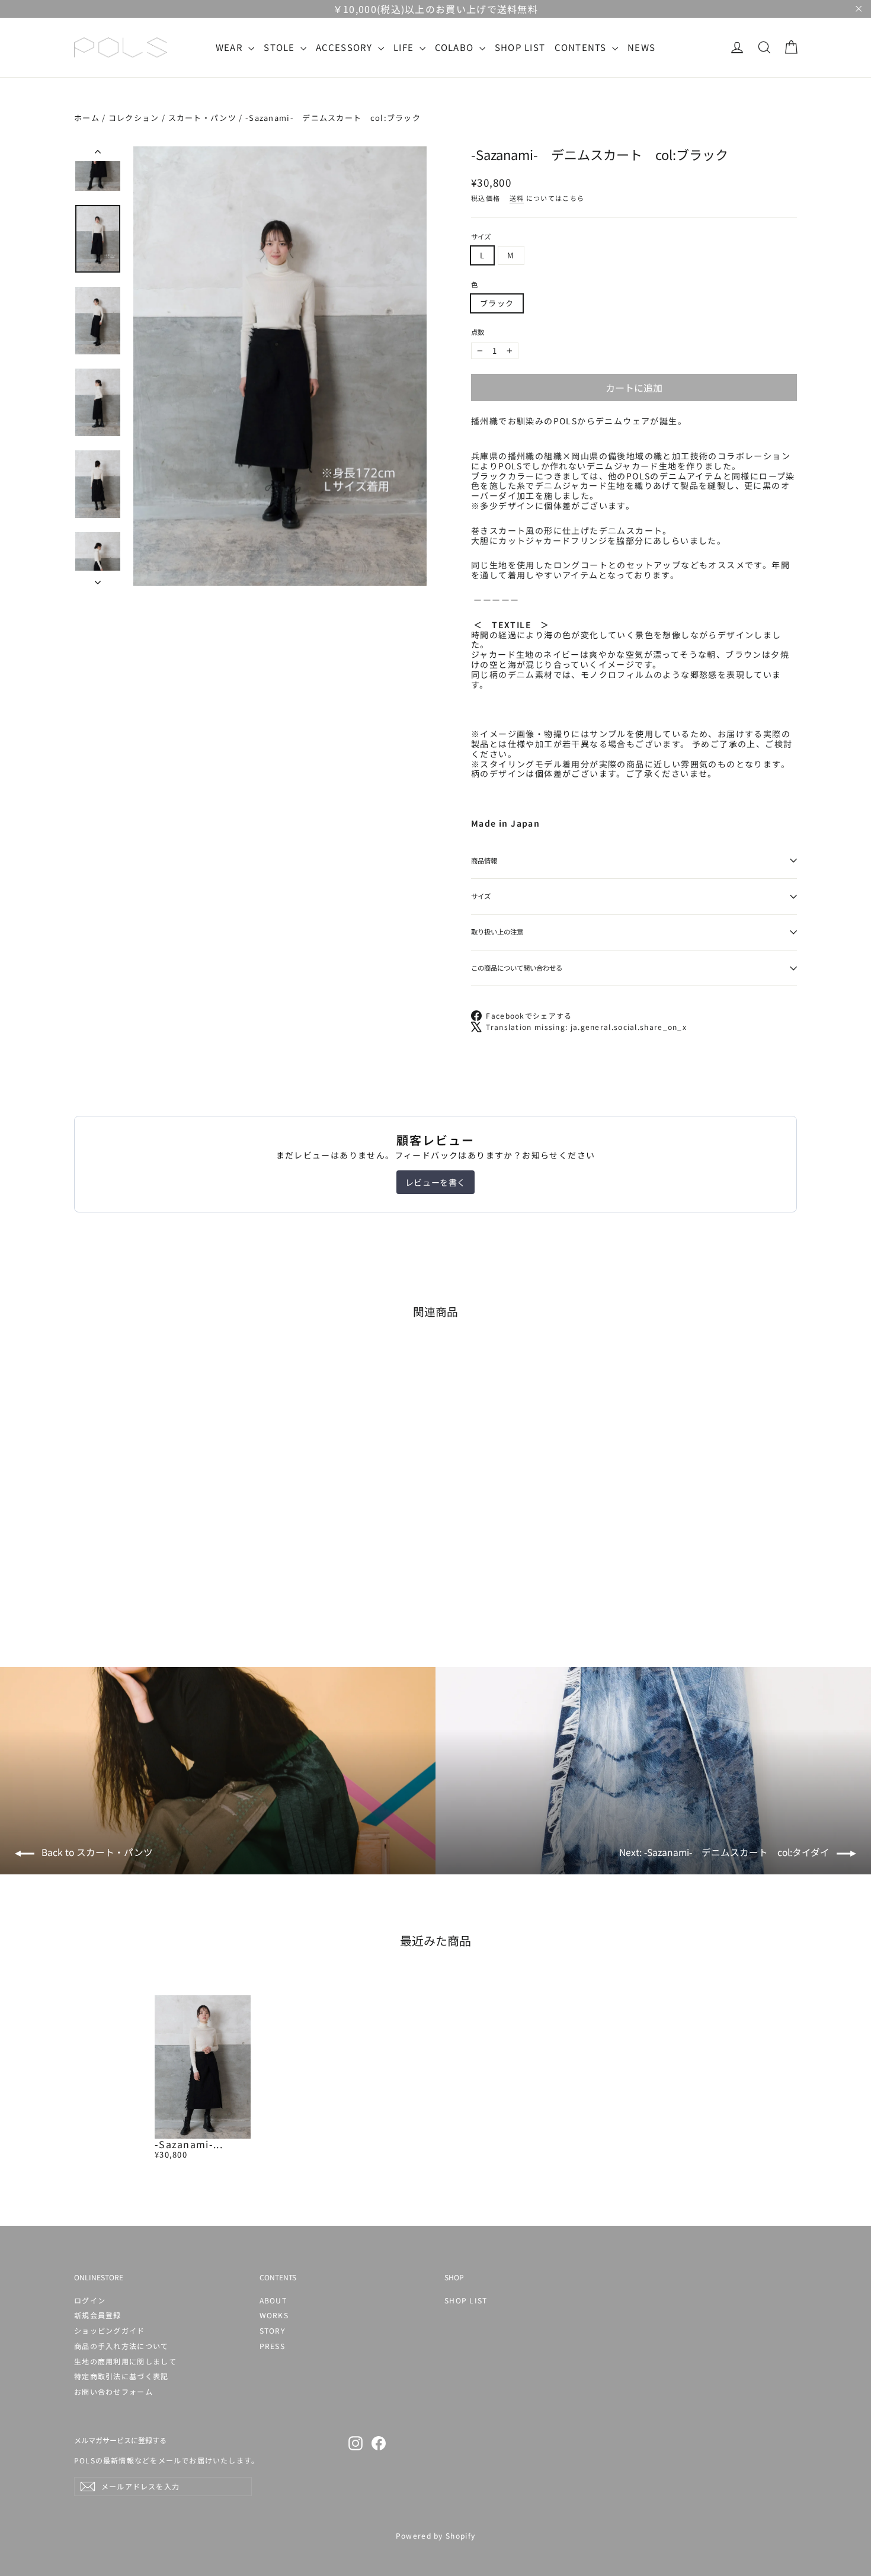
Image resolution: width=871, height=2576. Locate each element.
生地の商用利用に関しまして (125, 2361)
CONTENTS (582, 47)
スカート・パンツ (202, 118)
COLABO (456, 47)
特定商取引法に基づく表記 (121, 2376)
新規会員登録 (98, 2315)
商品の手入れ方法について (121, 2346)
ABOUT (273, 2300)
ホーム (87, 118)
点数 (478, 332)
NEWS (641, 47)
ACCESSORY (345, 47)
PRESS (273, 2346)
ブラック (497, 303)
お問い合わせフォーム (113, 2391)
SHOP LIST (520, 47)
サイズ (481, 237)
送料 (517, 198)
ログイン (90, 2300)
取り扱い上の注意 (497, 932)
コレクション (134, 118)
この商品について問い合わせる (517, 968)
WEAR (231, 47)
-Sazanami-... (189, 2144)
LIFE (405, 47)
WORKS (274, 2315)
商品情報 (484, 860)
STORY (273, 2330)
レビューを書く (435, 1182)
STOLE (281, 47)
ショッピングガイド (110, 2330)
